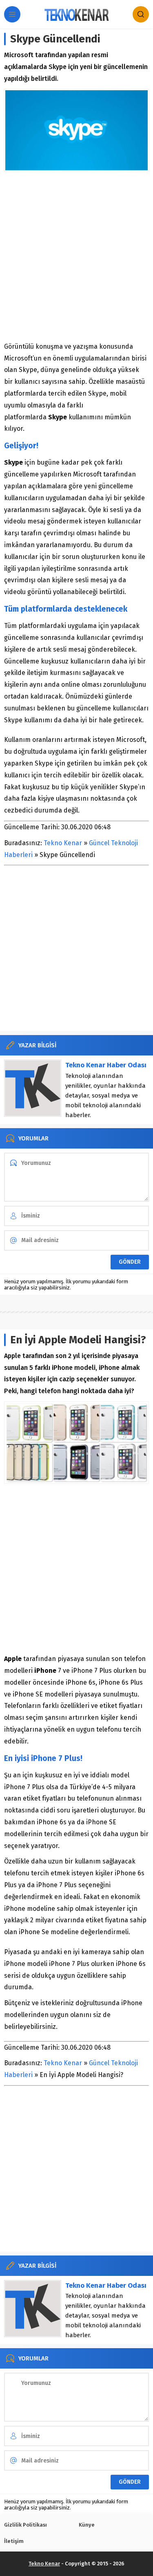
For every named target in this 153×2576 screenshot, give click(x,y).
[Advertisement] (76, 256)
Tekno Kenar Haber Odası (106, 1065)
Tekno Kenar (63, 843)
